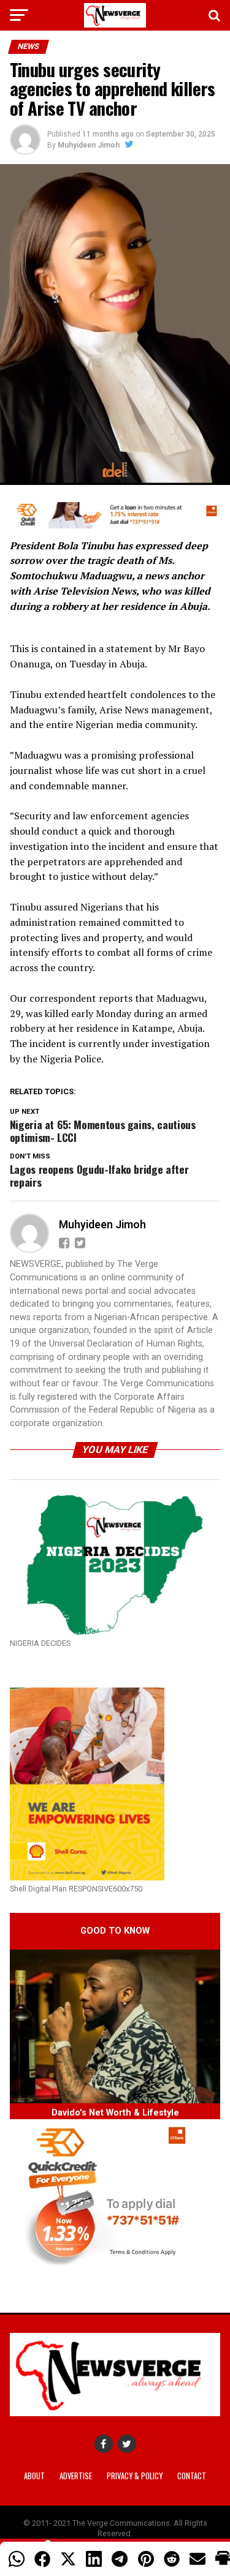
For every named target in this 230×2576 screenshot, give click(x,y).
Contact (192, 2476)
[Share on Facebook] (42, 2559)
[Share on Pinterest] (146, 2559)
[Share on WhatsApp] (17, 2559)
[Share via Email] (197, 2559)
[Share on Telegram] (120, 2559)
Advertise (76, 2476)
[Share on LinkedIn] (94, 2559)
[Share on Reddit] (172, 2559)
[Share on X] (68, 2559)
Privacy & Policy (135, 2476)
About (34, 2476)
